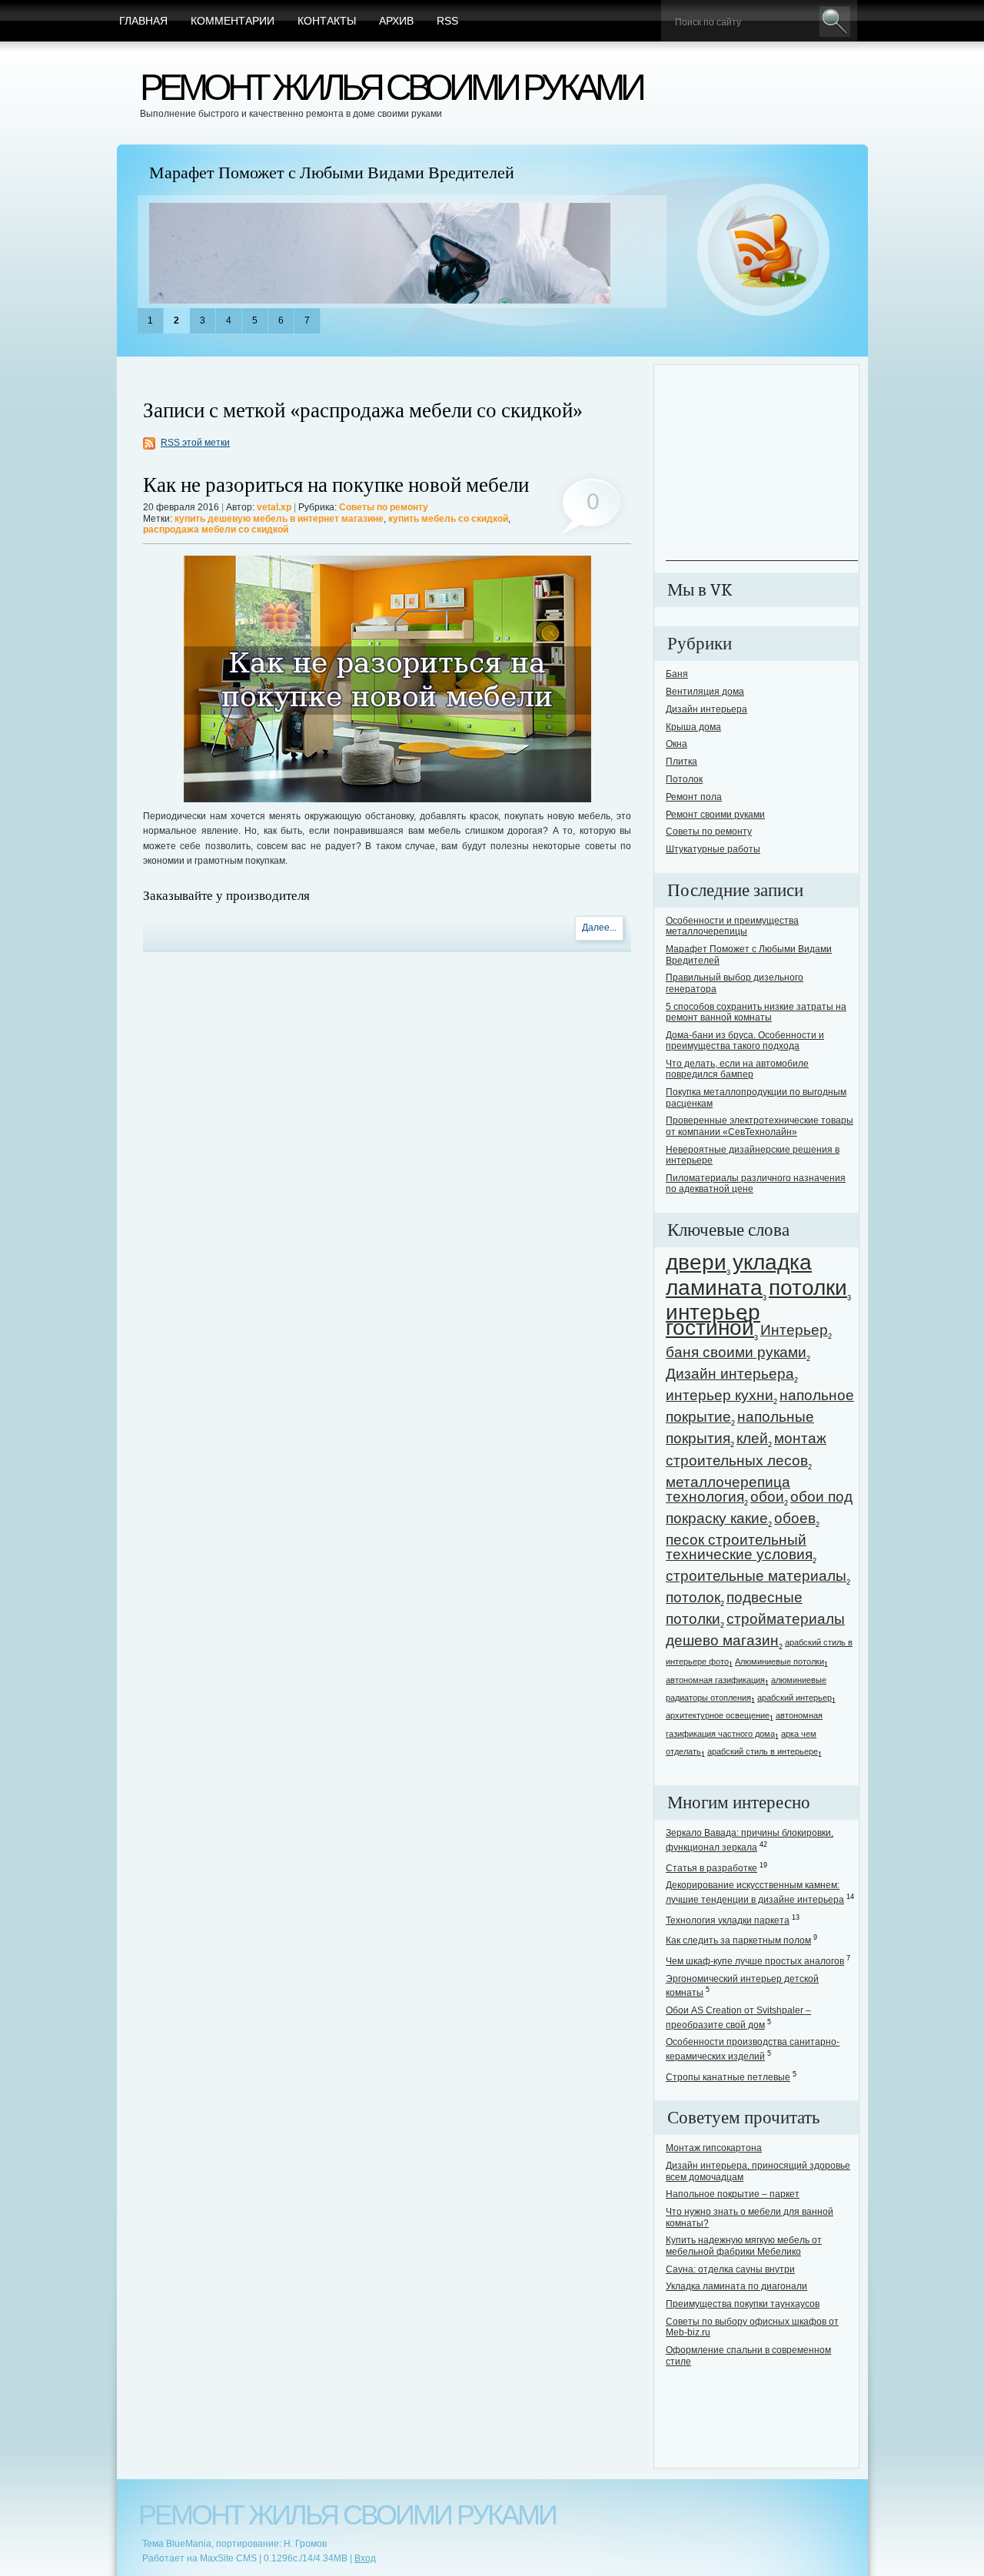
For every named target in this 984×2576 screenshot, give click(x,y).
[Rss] (764, 251)
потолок (693, 1597)
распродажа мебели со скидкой (216, 529)
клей (752, 1438)
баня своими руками (736, 1352)
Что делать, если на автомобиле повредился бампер (737, 1069)
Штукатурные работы (713, 849)
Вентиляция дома (705, 692)
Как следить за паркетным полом (738, 1940)
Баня (677, 674)
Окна (676, 744)
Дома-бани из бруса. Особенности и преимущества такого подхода (745, 1041)
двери (696, 1262)
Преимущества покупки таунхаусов (743, 2304)
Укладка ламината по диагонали (736, 2286)
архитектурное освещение (718, 1715)
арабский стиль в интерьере (763, 1751)
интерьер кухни (720, 1395)
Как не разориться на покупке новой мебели (336, 485)
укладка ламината (739, 1275)
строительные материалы (756, 1576)
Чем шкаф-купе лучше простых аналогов (755, 1961)
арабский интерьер (795, 1698)
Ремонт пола (694, 797)
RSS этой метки (195, 443)
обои (767, 1497)
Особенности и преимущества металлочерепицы (732, 926)
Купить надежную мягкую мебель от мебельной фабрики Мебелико (744, 2246)
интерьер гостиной (713, 1320)
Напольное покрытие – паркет (733, 2194)
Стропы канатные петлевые (728, 2077)
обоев (795, 1518)
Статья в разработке (711, 1868)
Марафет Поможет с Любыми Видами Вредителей (332, 173)
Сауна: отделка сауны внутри (730, 2269)
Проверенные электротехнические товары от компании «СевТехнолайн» (760, 1126)
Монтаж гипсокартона (714, 2148)
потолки (808, 1288)
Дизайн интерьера (706, 709)
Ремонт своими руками (715, 815)
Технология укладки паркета (728, 1920)
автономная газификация (715, 1680)
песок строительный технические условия (739, 1547)
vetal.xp (274, 507)
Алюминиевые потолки (780, 1661)
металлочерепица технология (728, 1489)
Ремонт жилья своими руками (391, 87)
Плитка (681, 762)
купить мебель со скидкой (448, 519)
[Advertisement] (762, 464)
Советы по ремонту (384, 507)
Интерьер (794, 1330)
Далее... (599, 928)
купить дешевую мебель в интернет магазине (279, 519)
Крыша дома (693, 727)
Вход (365, 2558)
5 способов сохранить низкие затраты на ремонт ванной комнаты (756, 1012)
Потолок (684, 779)
